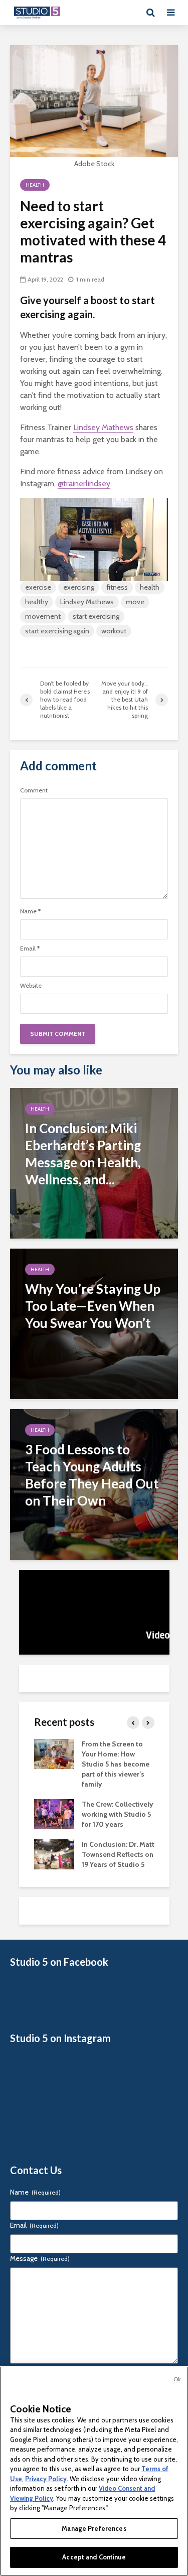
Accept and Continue (94, 2557)
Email (30, 948)
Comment (34, 790)
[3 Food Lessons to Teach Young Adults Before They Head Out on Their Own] (94, 1484)
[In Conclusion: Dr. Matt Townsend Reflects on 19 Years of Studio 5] (54, 1853)
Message (40, 2258)
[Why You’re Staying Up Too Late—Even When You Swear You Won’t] (94, 1323)
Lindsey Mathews (103, 427)
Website (31, 986)
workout (114, 631)
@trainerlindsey (84, 484)
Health (35, 185)
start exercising (96, 616)
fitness (117, 587)
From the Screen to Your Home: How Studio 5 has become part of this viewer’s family (116, 1764)
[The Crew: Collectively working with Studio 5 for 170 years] (54, 1813)
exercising (79, 587)
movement (43, 616)
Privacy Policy (46, 2479)
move (135, 602)
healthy (37, 602)
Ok (177, 2379)
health (150, 587)
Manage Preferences (94, 2528)
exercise (38, 587)
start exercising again (57, 631)
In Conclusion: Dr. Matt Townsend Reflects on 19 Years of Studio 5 (118, 1854)
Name (30, 911)
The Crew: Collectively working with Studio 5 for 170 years (118, 1814)
